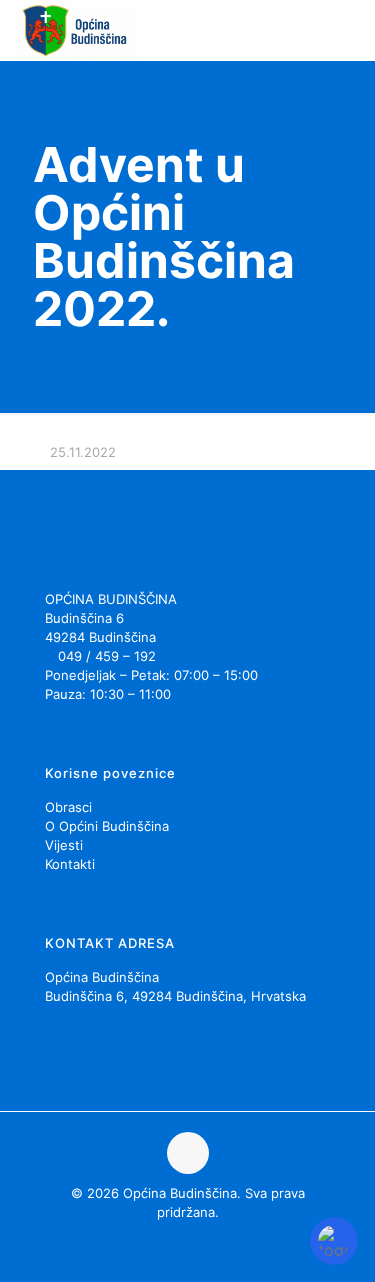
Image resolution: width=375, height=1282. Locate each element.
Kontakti (70, 864)
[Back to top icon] (188, 1153)
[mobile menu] (348, 30)
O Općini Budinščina (107, 826)
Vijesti (64, 845)
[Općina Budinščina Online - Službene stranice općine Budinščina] (76, 30)
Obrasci (68, 807)
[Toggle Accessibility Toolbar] (334, 1241)
